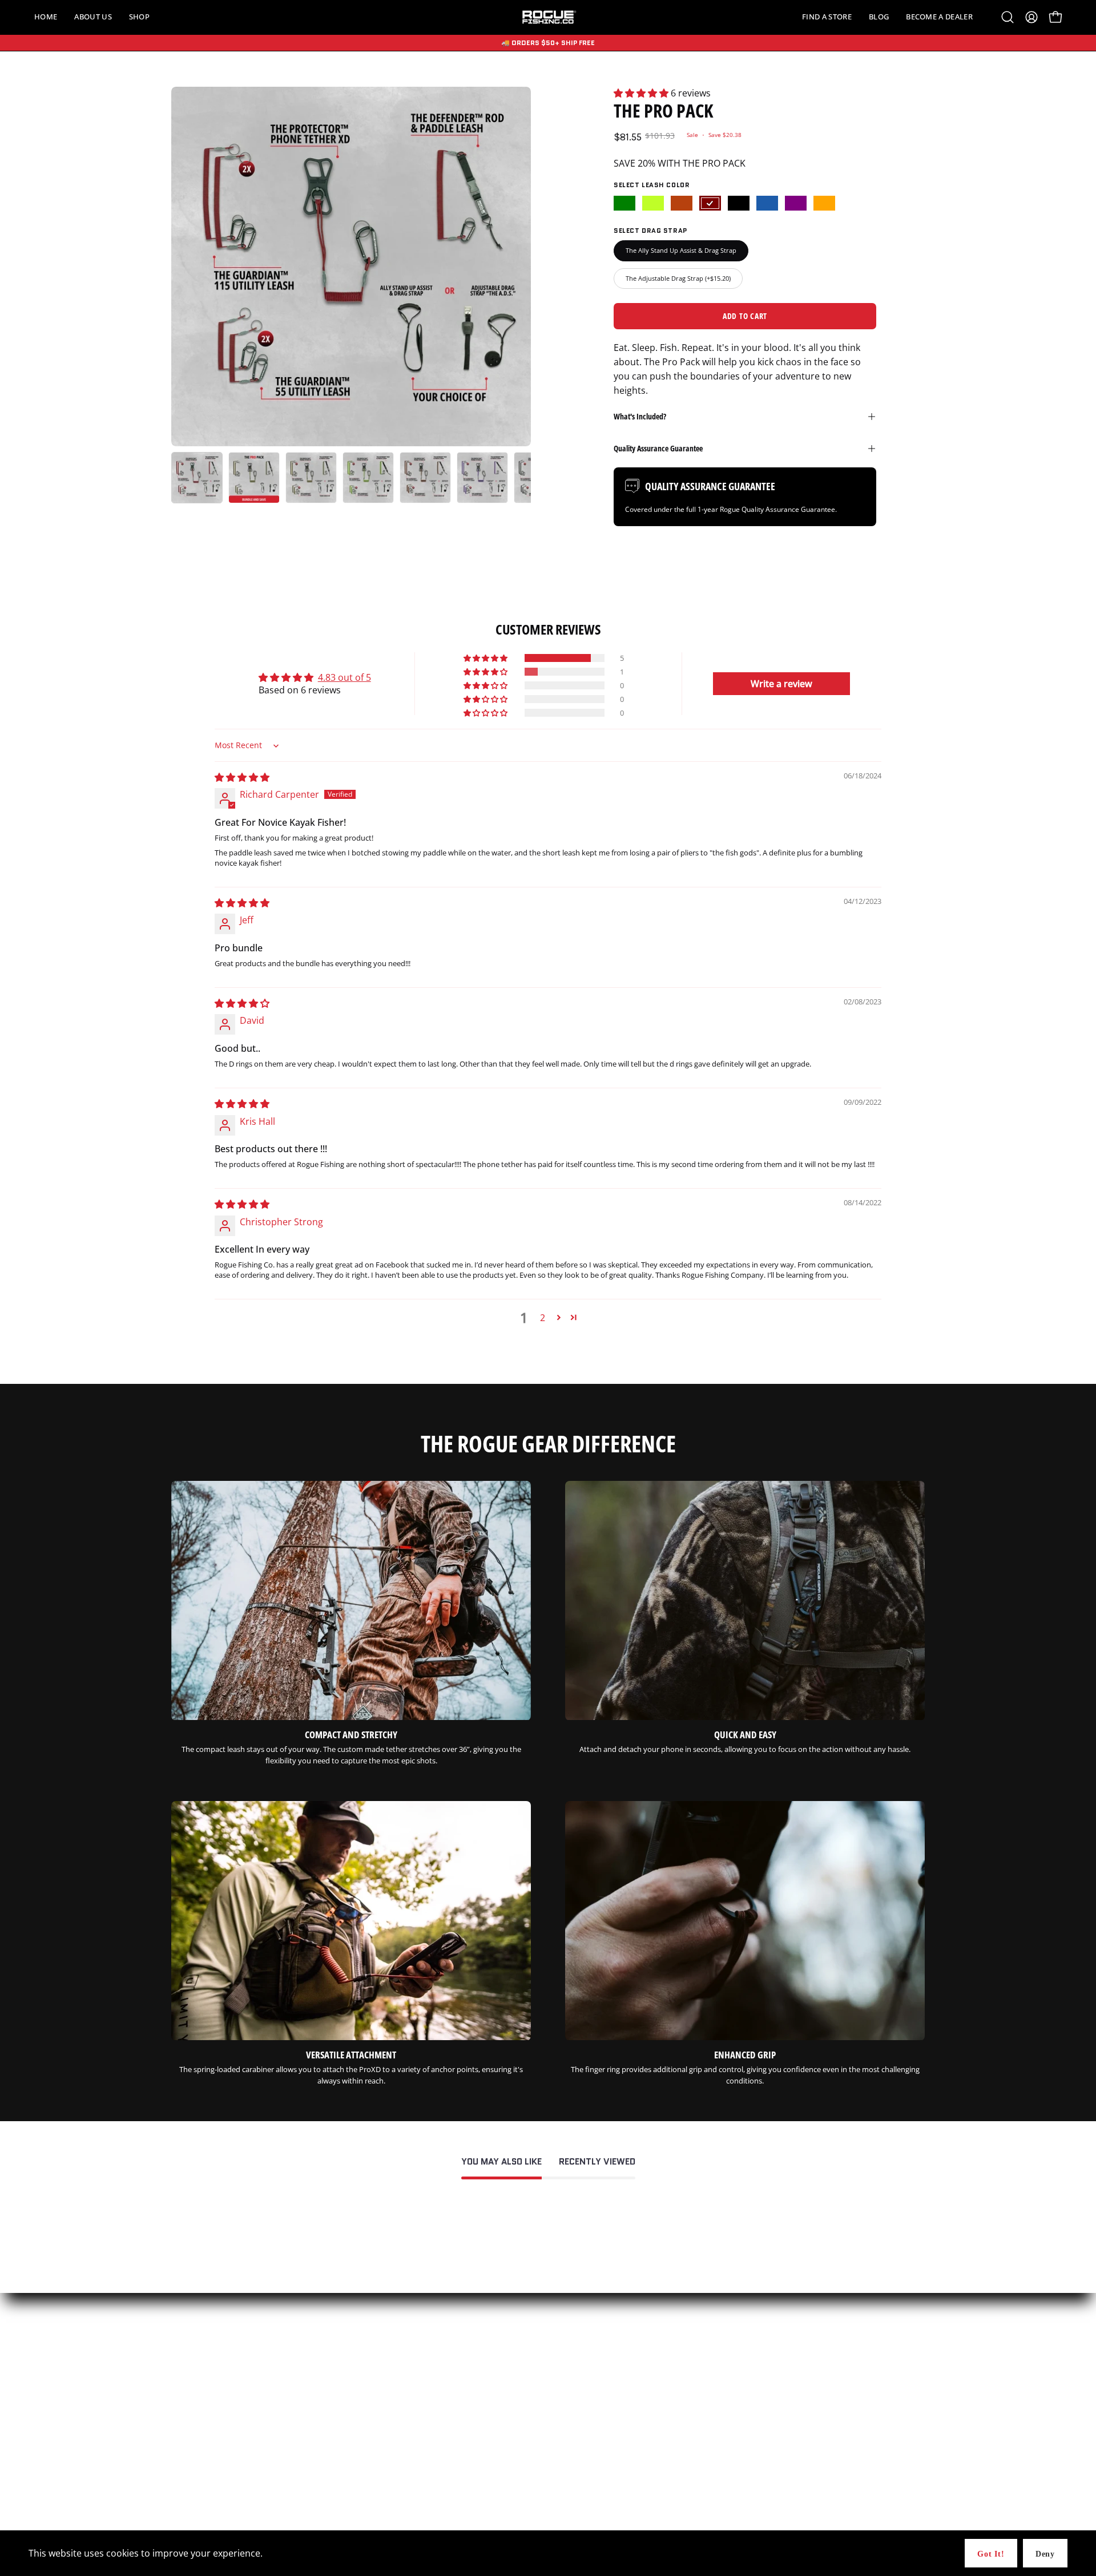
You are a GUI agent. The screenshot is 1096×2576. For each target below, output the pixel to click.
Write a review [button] (781, 684)
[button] (93, 17)
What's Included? (640, 416)
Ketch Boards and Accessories (221, 2475)
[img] (242, 777)
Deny (1045, 2554)
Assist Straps (193, 2460)
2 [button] (543, 1318)
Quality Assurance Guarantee (658, 448)
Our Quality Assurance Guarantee (487, 2430)
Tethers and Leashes (206, 2445)
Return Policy (452, 2490)
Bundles (185, 2430)
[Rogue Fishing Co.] (548, 17)
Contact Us (448, 2415)
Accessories (191, 2490)
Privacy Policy (453, 2475)
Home (182, 2415)
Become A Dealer (458, 2445)
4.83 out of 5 (344, 677)
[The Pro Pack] (197, 478)
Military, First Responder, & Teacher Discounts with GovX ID (530, 2460)
